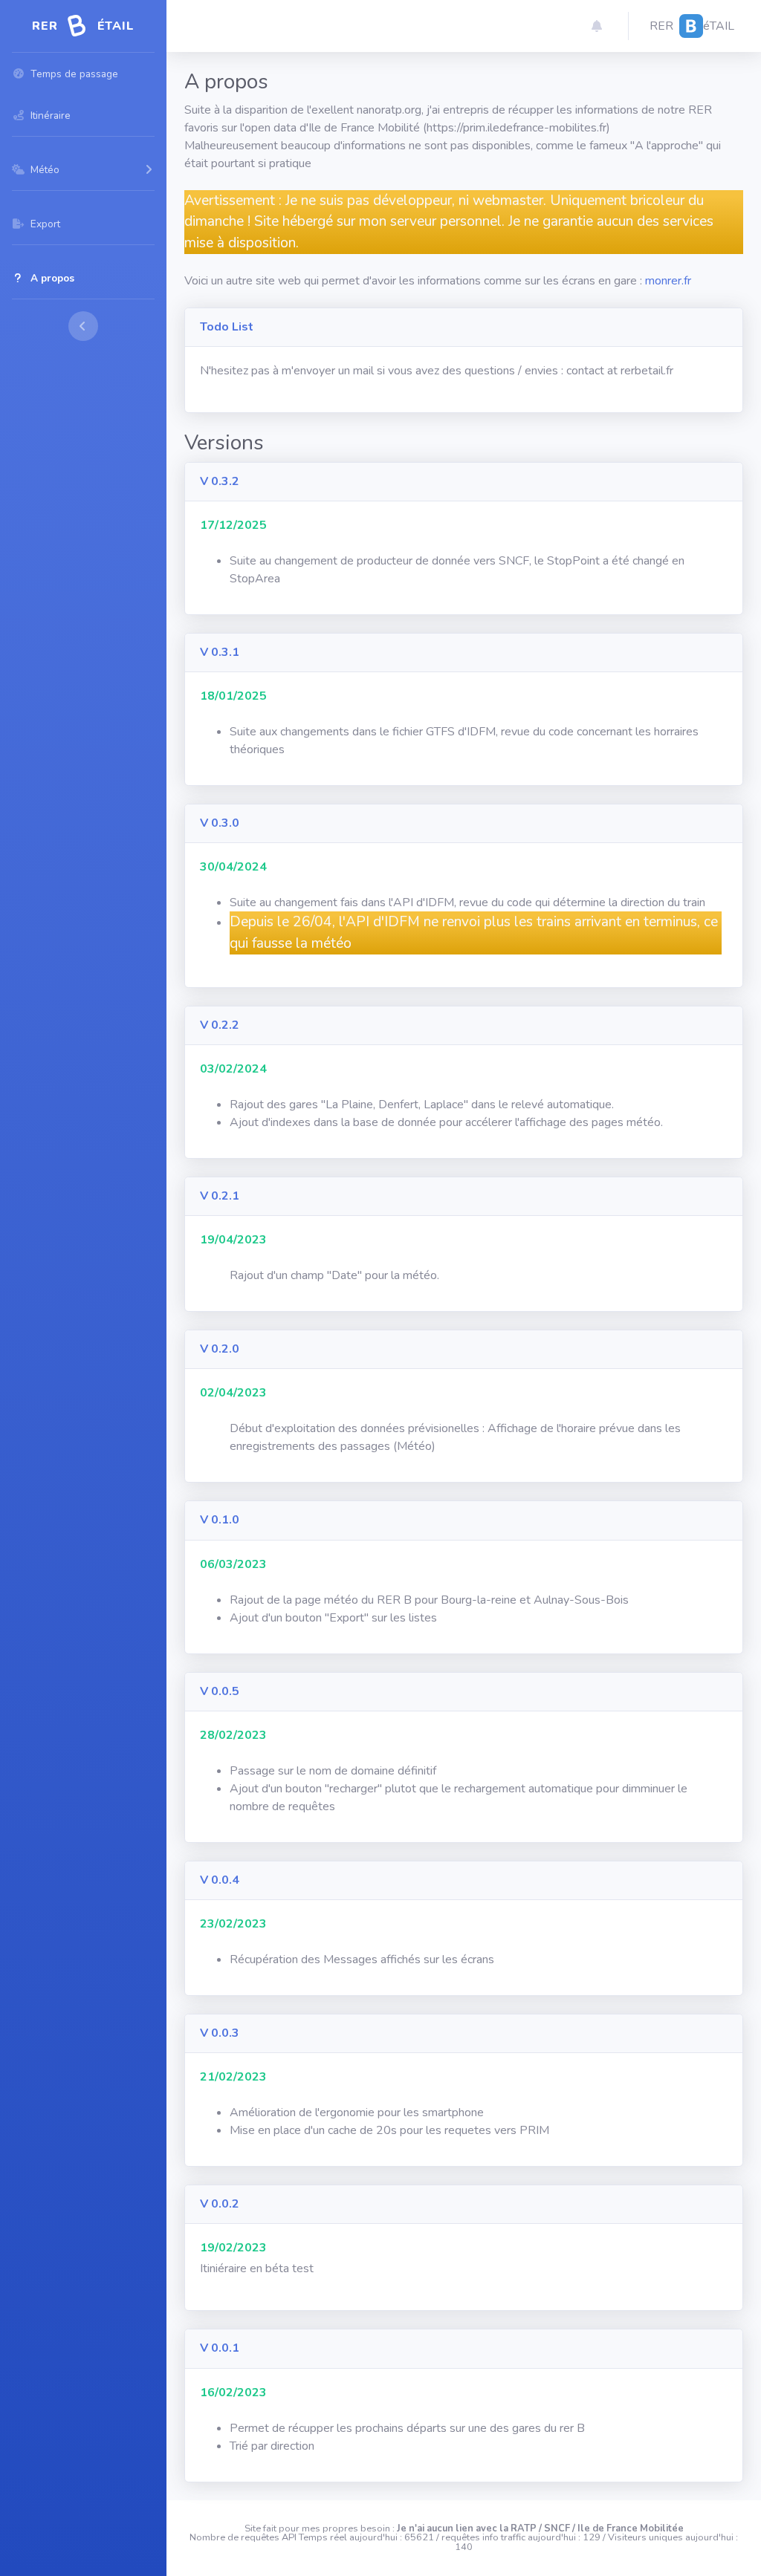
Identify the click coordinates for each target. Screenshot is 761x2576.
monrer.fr (668, 281)
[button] (597, 26)
